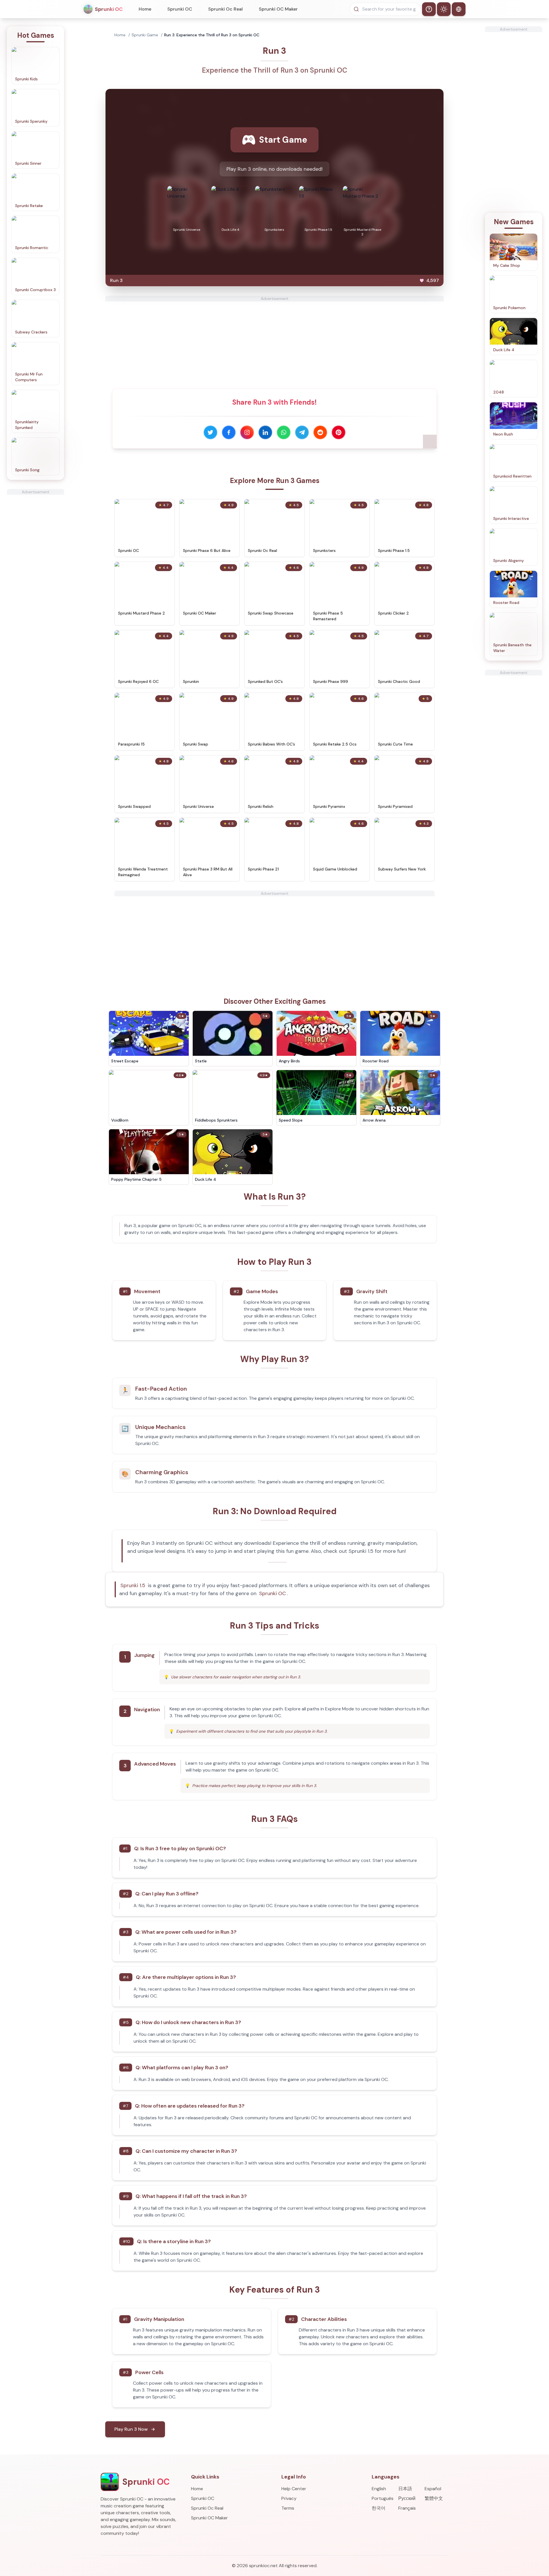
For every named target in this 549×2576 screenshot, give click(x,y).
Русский (407, 2498)
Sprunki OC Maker (278, 9)
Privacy (289, 2498)
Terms (288, 2508)
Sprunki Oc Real (225, 9)
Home (145, 9)
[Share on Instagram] (247, 432)
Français (407, 2508)
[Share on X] (210, 432)
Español (433, 2489)
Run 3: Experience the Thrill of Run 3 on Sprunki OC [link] (212, 35)
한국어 (379, 2508)
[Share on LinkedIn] (265, 432)
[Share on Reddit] (320, 432)
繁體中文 (434, 2498)
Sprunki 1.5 (133, 1585)
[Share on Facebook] (229, 432)
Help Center (294, 2489)
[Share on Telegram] (302, 432)
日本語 (405, 2489)
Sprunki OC (180, 9)
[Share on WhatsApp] (284, 432)
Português (383, 2498)
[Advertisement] (35, 581)
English (379, 2489)
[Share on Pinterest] (339, 432)
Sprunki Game (145, 35)
